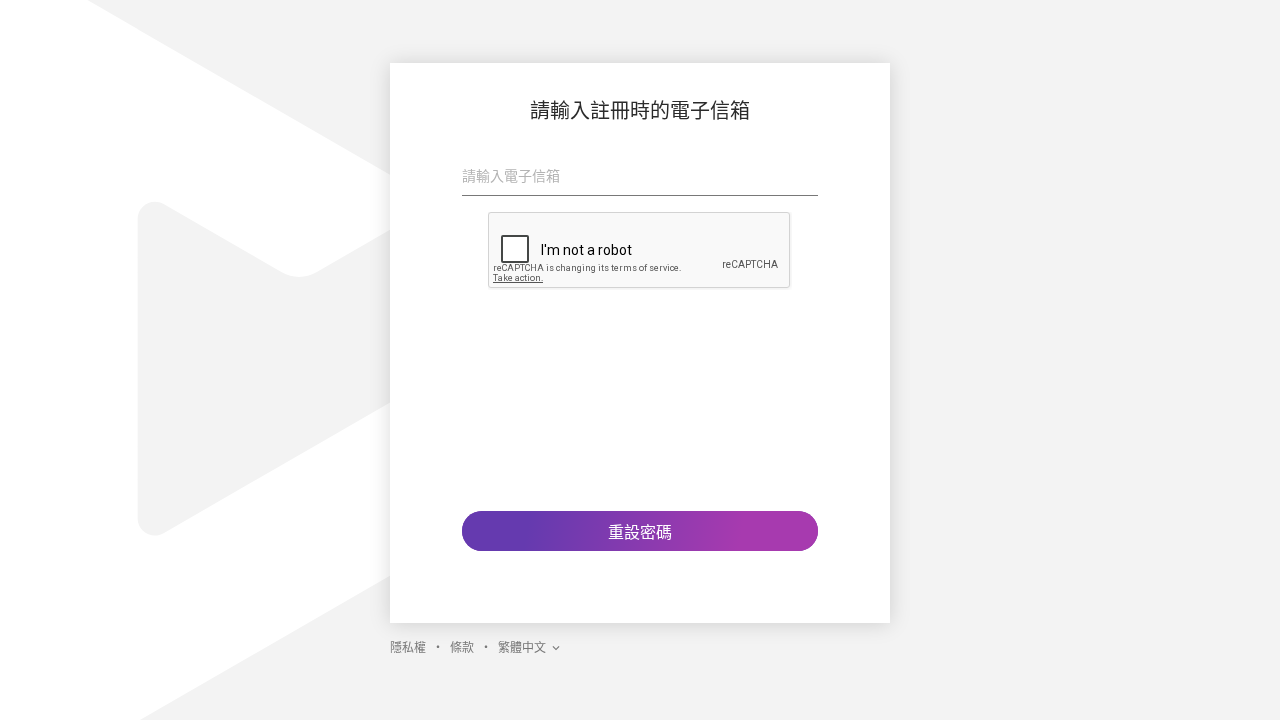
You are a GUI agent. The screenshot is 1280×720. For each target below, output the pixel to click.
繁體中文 (522, 647)
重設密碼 (640, 532)
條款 (462, 647)
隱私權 (408, 647)
